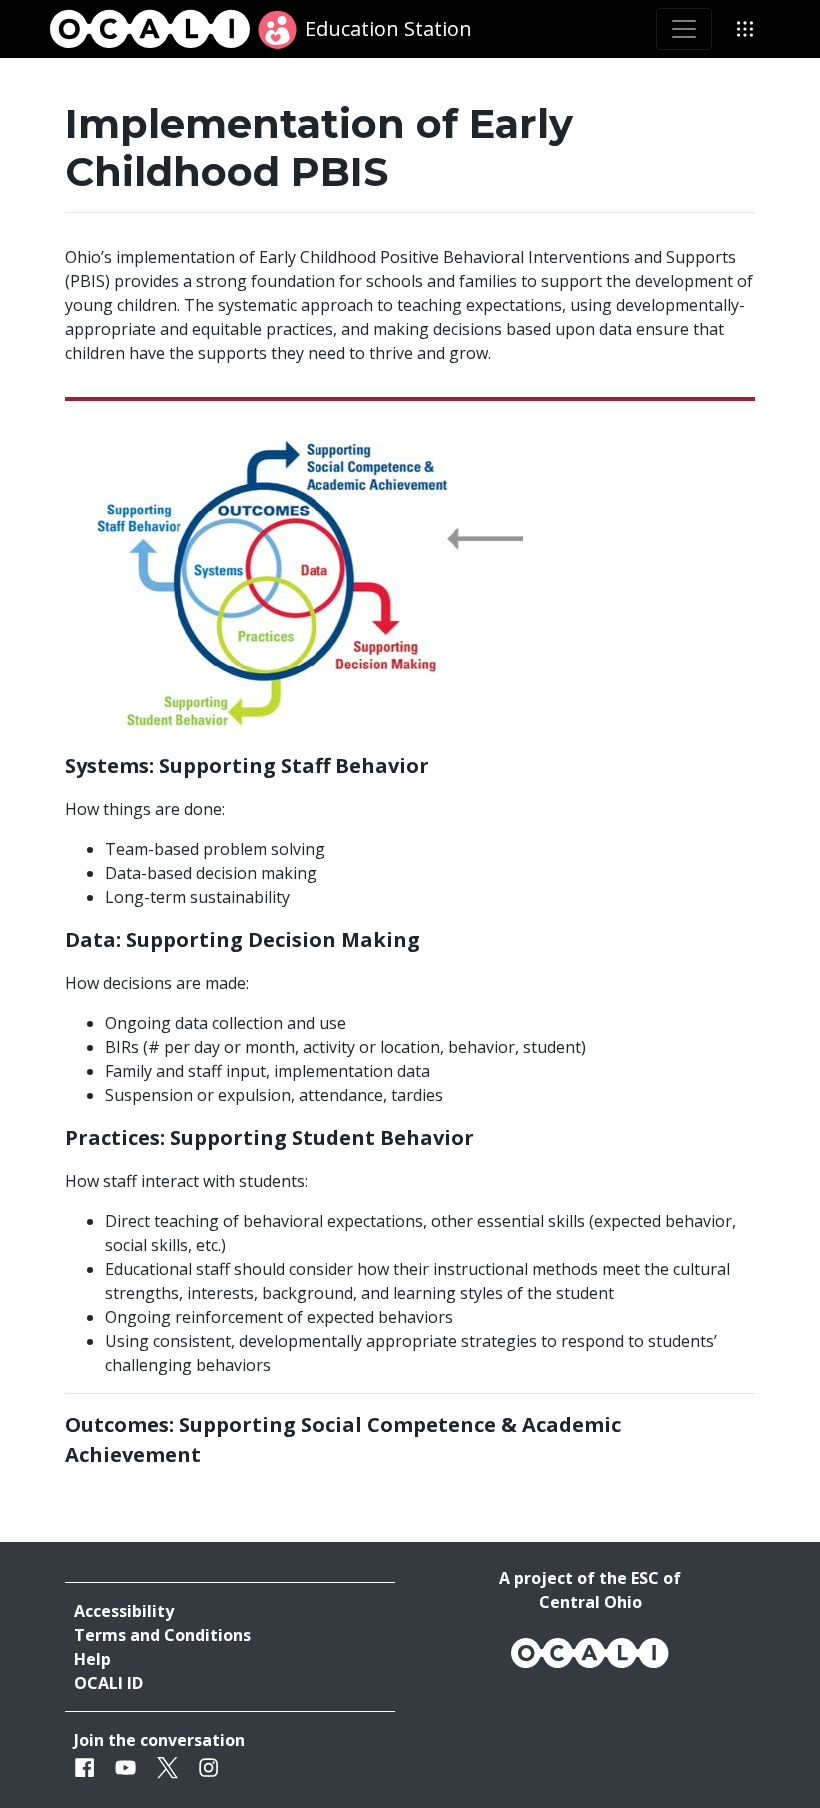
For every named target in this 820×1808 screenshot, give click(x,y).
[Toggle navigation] (684, 29)
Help (92, 1659)
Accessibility (124, 1611)
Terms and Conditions (162, 1635)
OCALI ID (108, 1683)
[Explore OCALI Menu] (745, 29)
